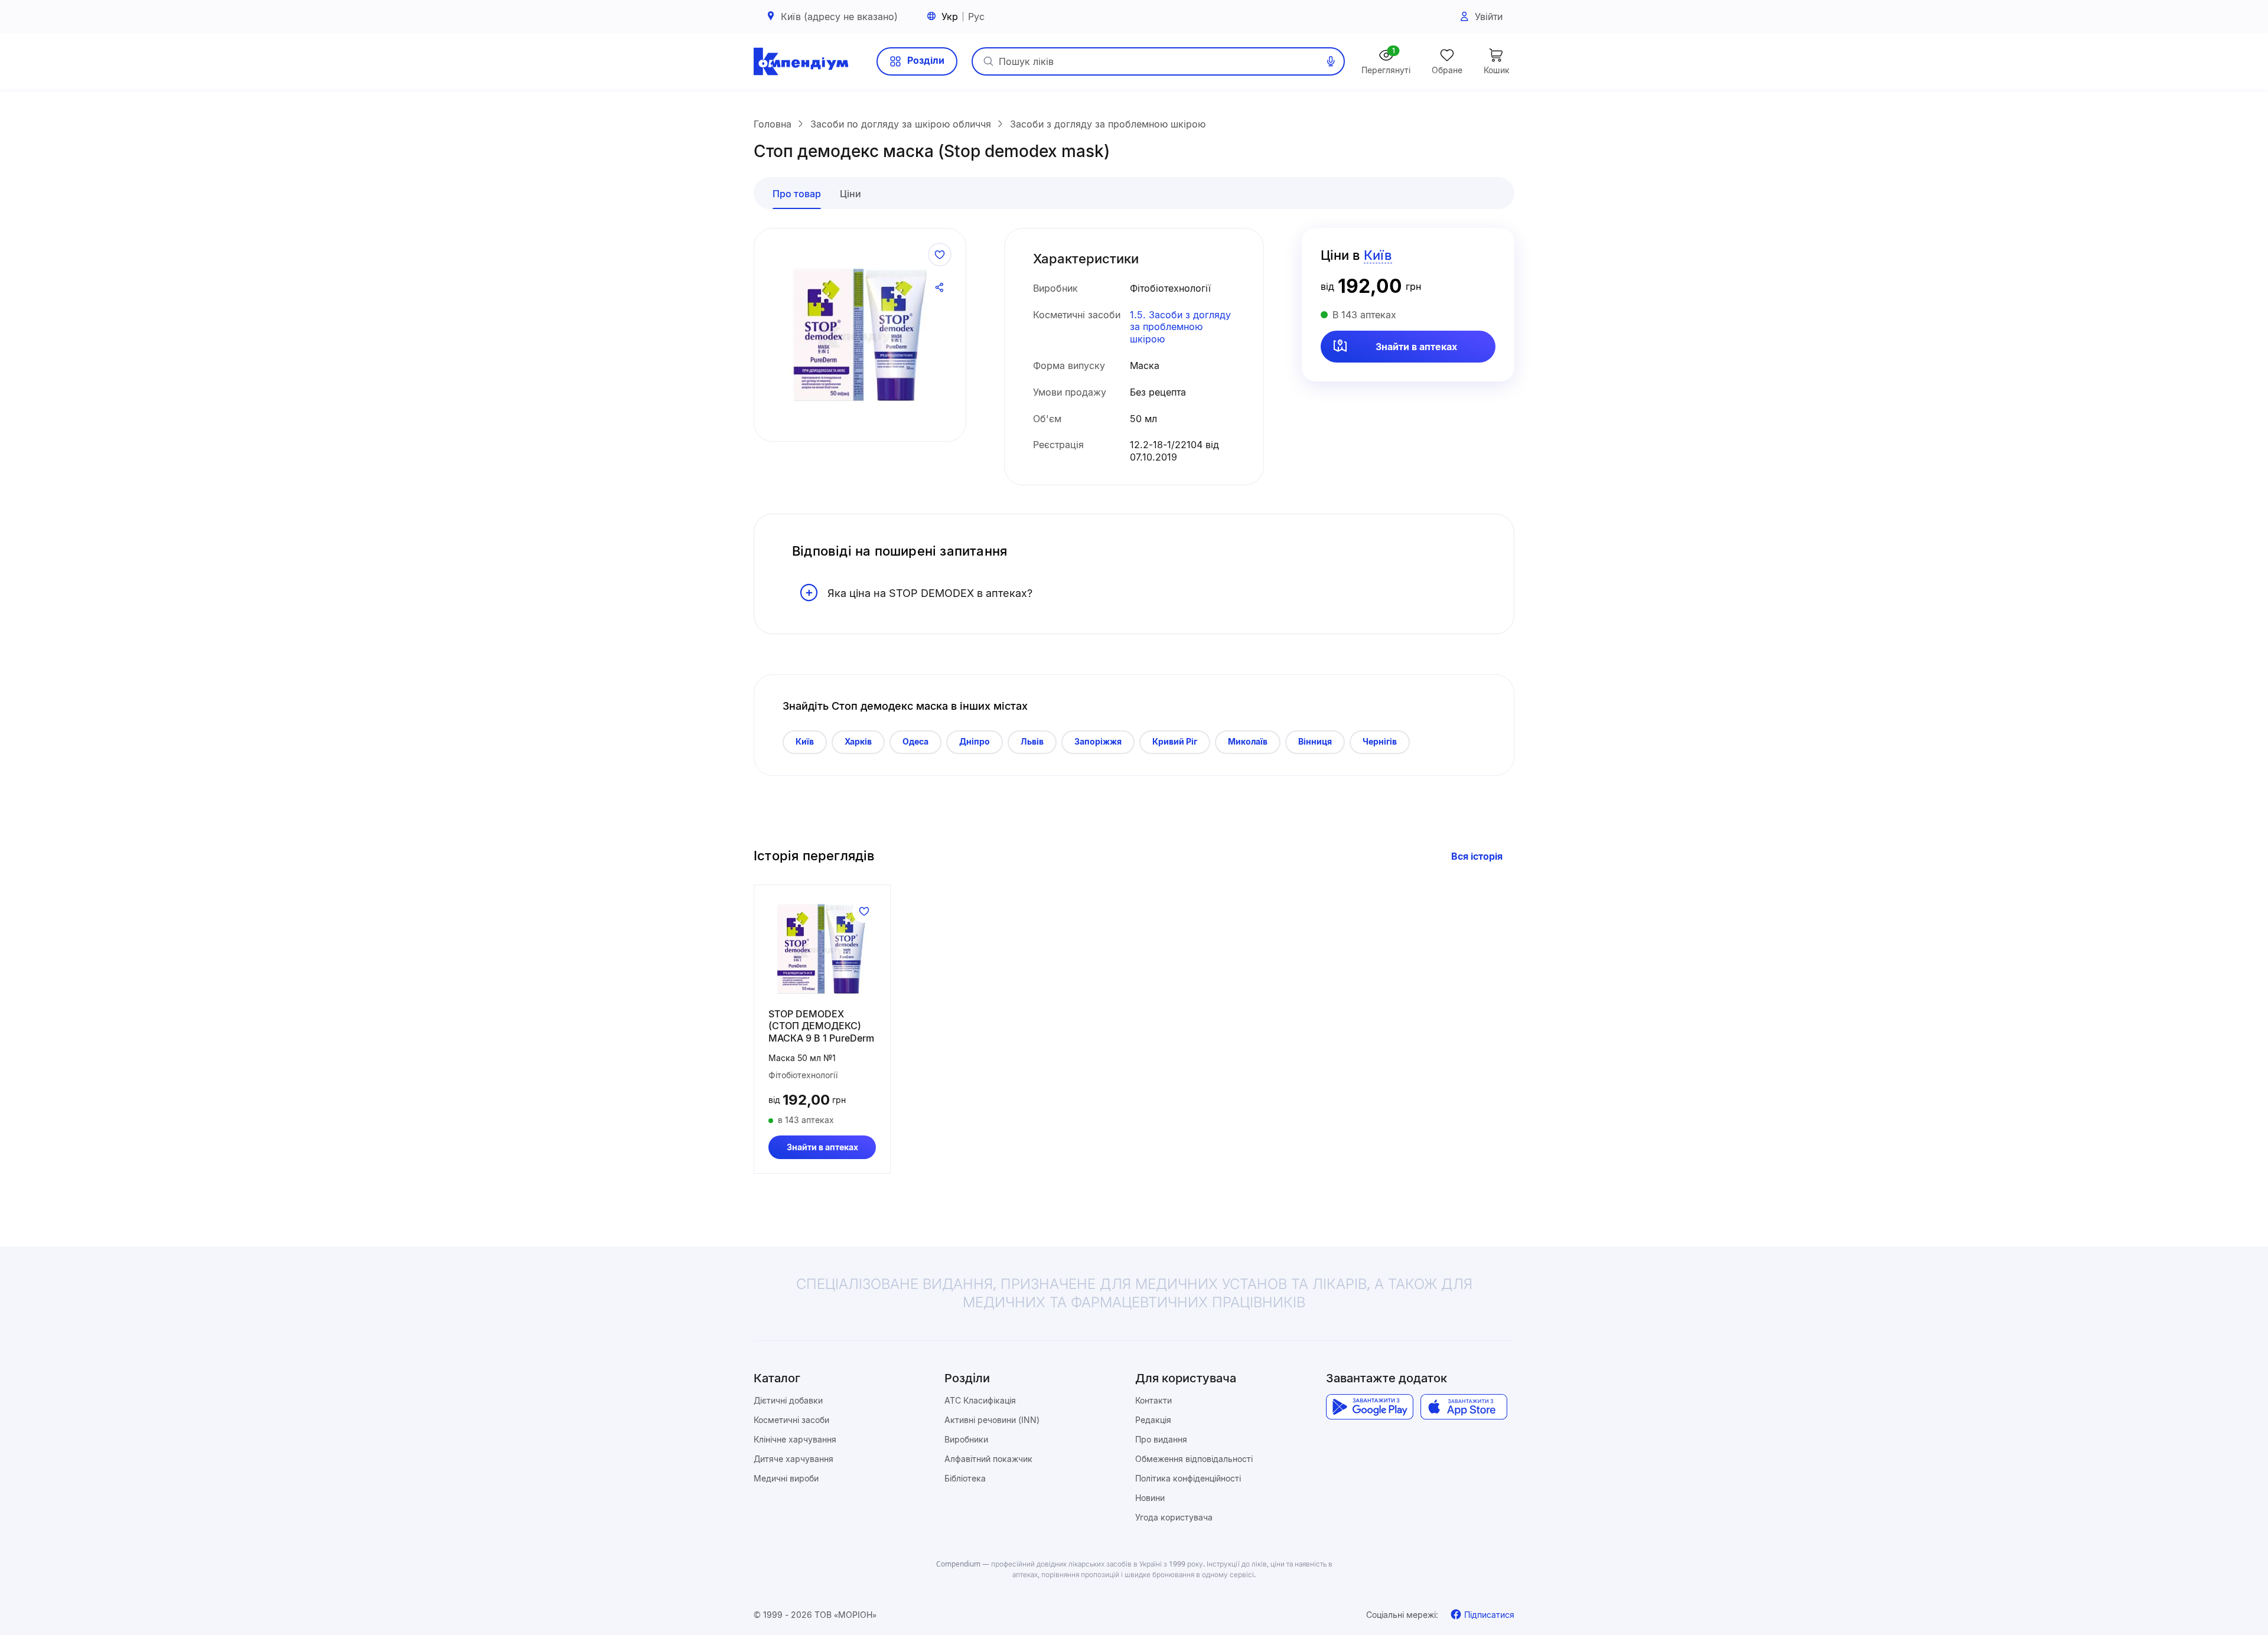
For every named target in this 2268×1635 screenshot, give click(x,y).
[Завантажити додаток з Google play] (1369, 1407)
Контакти (1153, 1400)
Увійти (1489, 17)
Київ (805, 741)
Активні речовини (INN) (992, 1420)
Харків (858, 741)
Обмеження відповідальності (1194, 1459)
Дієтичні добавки (788, 1400)
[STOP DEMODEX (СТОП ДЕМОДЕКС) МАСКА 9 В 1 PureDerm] (822, 949)
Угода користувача (1174, 1517)
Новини (1150, 1498)
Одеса (915, 741)
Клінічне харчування (795, 1439)
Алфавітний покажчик (988, 1459)
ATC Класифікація (980, 1400)
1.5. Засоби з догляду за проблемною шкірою (1180, 327)
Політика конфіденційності (1188, 1478)
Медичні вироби (786, 1478)
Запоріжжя (1098, 741)
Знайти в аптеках (1416, 347)
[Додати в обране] (940, 254)
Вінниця (1315, 741)
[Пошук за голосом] (1331, 61)
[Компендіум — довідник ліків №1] (801, 61)
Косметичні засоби (791, 1420)
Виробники (966, 1439)
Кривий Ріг (1175, 741)
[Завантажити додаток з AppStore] (1464, 1407)
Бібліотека (965, 1478)
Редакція (1153, 1420)
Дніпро (975, 741)
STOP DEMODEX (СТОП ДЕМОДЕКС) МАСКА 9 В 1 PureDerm (821, 1026)
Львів (1032, 741)
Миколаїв (1248, 741)
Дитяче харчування (794, 1459)
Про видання (1161, 1439)
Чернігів (1380, 741)
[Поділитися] (940, 288)
